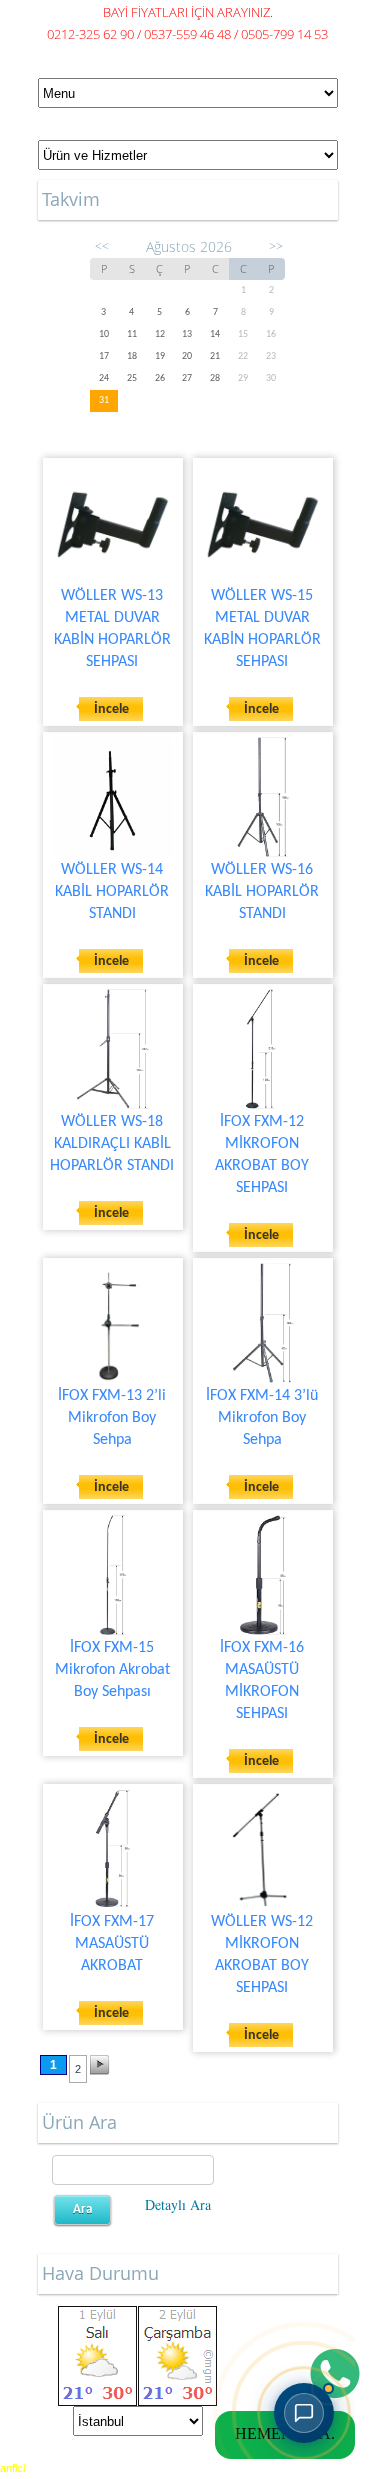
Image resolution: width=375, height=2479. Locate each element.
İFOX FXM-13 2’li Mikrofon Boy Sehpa (112, 1418)
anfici (12, 2468)
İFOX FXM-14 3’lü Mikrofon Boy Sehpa (262, 1418)
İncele (111, 709)
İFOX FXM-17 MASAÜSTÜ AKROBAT (112, 1944)
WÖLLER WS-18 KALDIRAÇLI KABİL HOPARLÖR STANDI (112, 1144)
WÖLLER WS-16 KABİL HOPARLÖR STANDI (262, 892)
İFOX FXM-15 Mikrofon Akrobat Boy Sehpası (112, 1670)
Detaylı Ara (178, 2204)
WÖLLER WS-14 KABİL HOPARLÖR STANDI (112, 892)
